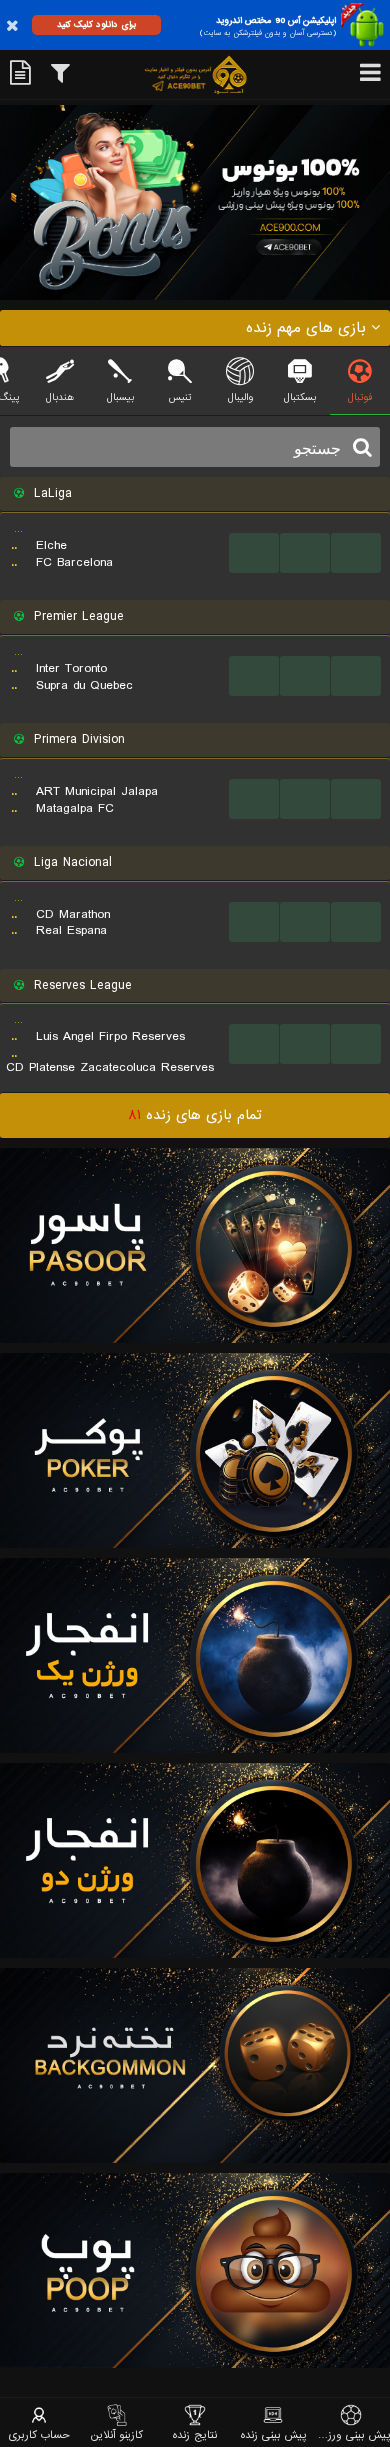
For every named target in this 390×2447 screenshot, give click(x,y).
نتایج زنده (195, 2434)
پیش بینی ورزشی (351, 2434)
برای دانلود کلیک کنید (96, 24)
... (254, 552)
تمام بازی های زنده (195, 1115)
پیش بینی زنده (273, 2434)
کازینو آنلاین (117, 2434)
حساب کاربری (39, 2434)
